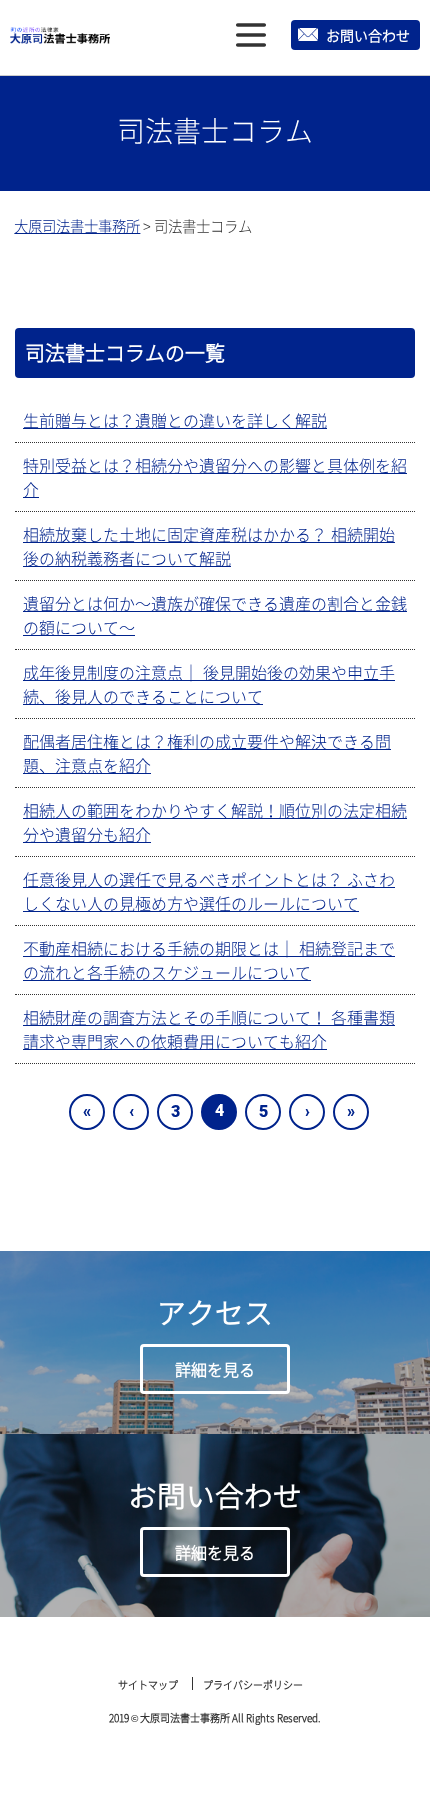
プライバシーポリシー (253, 1684)
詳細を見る (215, 1369)
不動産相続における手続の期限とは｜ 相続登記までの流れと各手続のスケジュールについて (209, 960)
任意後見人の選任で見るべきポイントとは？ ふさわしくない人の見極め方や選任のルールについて (209, 891)
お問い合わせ (368, 35)
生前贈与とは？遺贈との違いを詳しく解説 (175, 420)
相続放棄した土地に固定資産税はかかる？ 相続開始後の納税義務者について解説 (209, 546)
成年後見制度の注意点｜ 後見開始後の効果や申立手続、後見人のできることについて (209, 684)
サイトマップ (148, 1684)
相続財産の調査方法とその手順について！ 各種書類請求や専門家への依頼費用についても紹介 (209, 1029)
